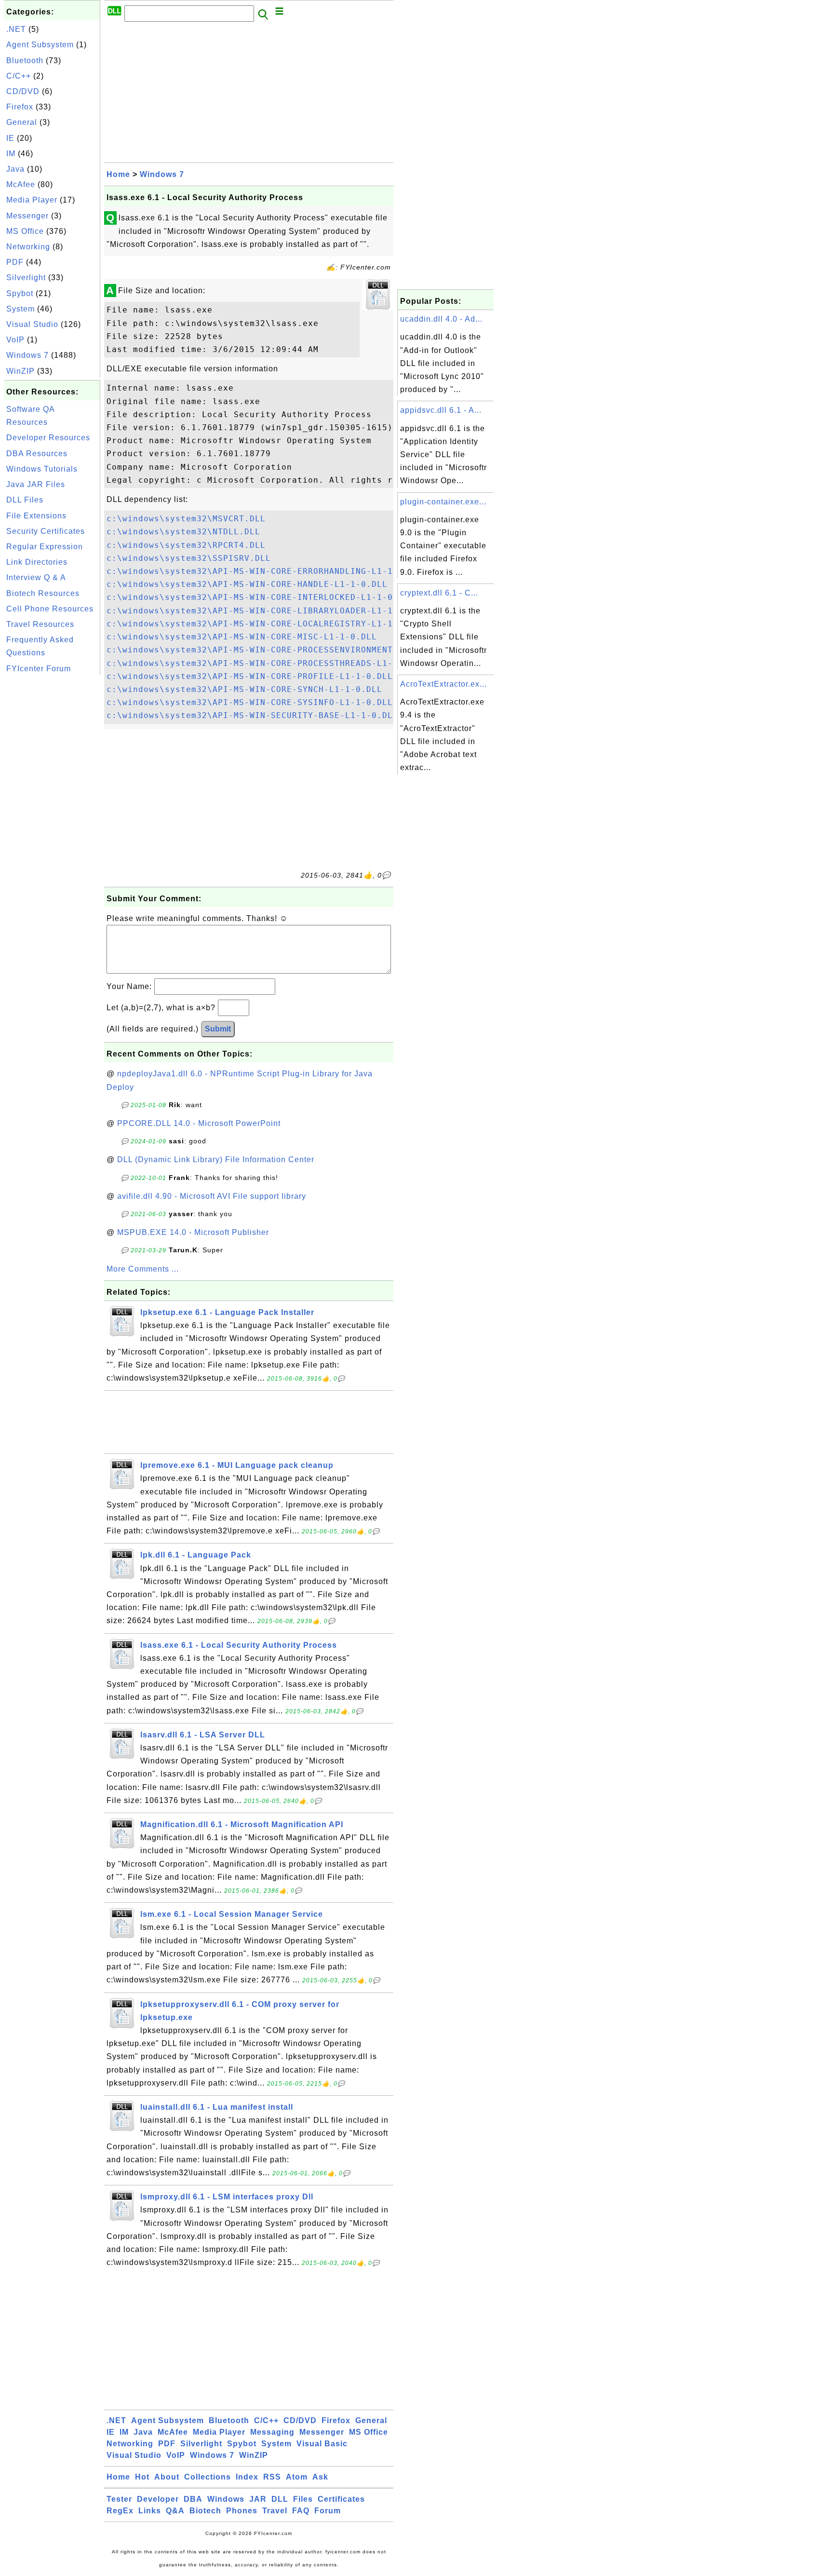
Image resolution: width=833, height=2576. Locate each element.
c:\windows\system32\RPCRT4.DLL (186, 545)
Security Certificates (46, 531)
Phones (242, 2511)
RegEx (120, 2511)
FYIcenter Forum (39, 669)
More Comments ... (143, 1269)
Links (150, 2511)
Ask (320, 2477)
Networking (28, 247)
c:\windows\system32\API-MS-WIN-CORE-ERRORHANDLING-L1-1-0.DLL (266, 571)
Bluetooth (25, 61)
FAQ (301, 2511)
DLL (280, 2499)
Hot (142, 2477)
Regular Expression (45, 547)
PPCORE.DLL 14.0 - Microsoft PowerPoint (199, 1123)
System (20, 309)
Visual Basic (322, 2444)
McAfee (21, 184)
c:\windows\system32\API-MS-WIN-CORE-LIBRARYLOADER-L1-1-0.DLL (266, 611)
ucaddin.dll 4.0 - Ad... (441, 319)
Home (118, 174)
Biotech (205, 2511)
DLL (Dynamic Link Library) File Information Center (216, 1159)
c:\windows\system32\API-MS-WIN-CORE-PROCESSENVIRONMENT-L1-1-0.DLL (279, 650)
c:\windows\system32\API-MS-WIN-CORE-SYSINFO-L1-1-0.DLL (250, 702)
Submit (218, 1029)
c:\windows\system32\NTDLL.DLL (183, 532)
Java (15, 169)
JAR (258, 2499)
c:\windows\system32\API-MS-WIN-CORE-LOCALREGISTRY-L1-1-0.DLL (266, 624)
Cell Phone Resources (50, 609)
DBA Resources (37, 454)
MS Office (25, 231)
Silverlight (26, 278)
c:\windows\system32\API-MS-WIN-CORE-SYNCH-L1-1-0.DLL (244, 689)
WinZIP (20, 371)
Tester (119, 2499)
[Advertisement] (52, 822)
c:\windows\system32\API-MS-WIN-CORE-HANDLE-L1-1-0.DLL (247, 584)
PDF (15, 262)
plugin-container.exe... (443, 502)
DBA (193, 2499)
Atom (297, 2477)
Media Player (32, 200)
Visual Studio (32, 324)
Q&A (175, 2511)
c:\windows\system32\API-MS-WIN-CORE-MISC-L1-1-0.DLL (242, 637)
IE (10, 138)
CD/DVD (23, 91)
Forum (328, 2511)
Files (303, 2499)
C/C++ (19, 76)
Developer (158, 2499)
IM (11, 154)
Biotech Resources (43, 593)
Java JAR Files (36, 484)
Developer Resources (48, 438)
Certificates (341, 2499)
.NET (16, 29)
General (22, 122)
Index (247, 2477)
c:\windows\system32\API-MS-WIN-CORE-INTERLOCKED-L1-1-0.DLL (260, 597)
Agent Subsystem (40, 45)
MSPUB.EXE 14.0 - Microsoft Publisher (193, 1232)
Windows (226, 2499)
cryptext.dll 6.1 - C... (439, 593)
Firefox (20, 107)
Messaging (272, 2432)
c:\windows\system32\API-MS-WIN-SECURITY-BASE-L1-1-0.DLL (252, 715)
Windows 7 (27, 355)
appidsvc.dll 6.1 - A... (441, 410)
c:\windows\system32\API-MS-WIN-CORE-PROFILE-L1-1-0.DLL (250, 676)
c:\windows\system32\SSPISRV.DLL (189, 558)
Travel (275, 2511)
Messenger (27, 216)
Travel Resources (40, 624)
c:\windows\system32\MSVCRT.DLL (186, 519)
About (167, 2477)
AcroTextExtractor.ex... (443, 684)
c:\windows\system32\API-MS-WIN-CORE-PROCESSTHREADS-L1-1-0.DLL (268, 663)
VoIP (15, 340)
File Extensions (36, 516)
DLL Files (25, 500)
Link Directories (37, 562)
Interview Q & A (36, 577)
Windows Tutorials (42, 469)
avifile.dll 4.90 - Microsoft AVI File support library (212, 1196)
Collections (208, 2477)
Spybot (20, 293)
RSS (272, 2477)
